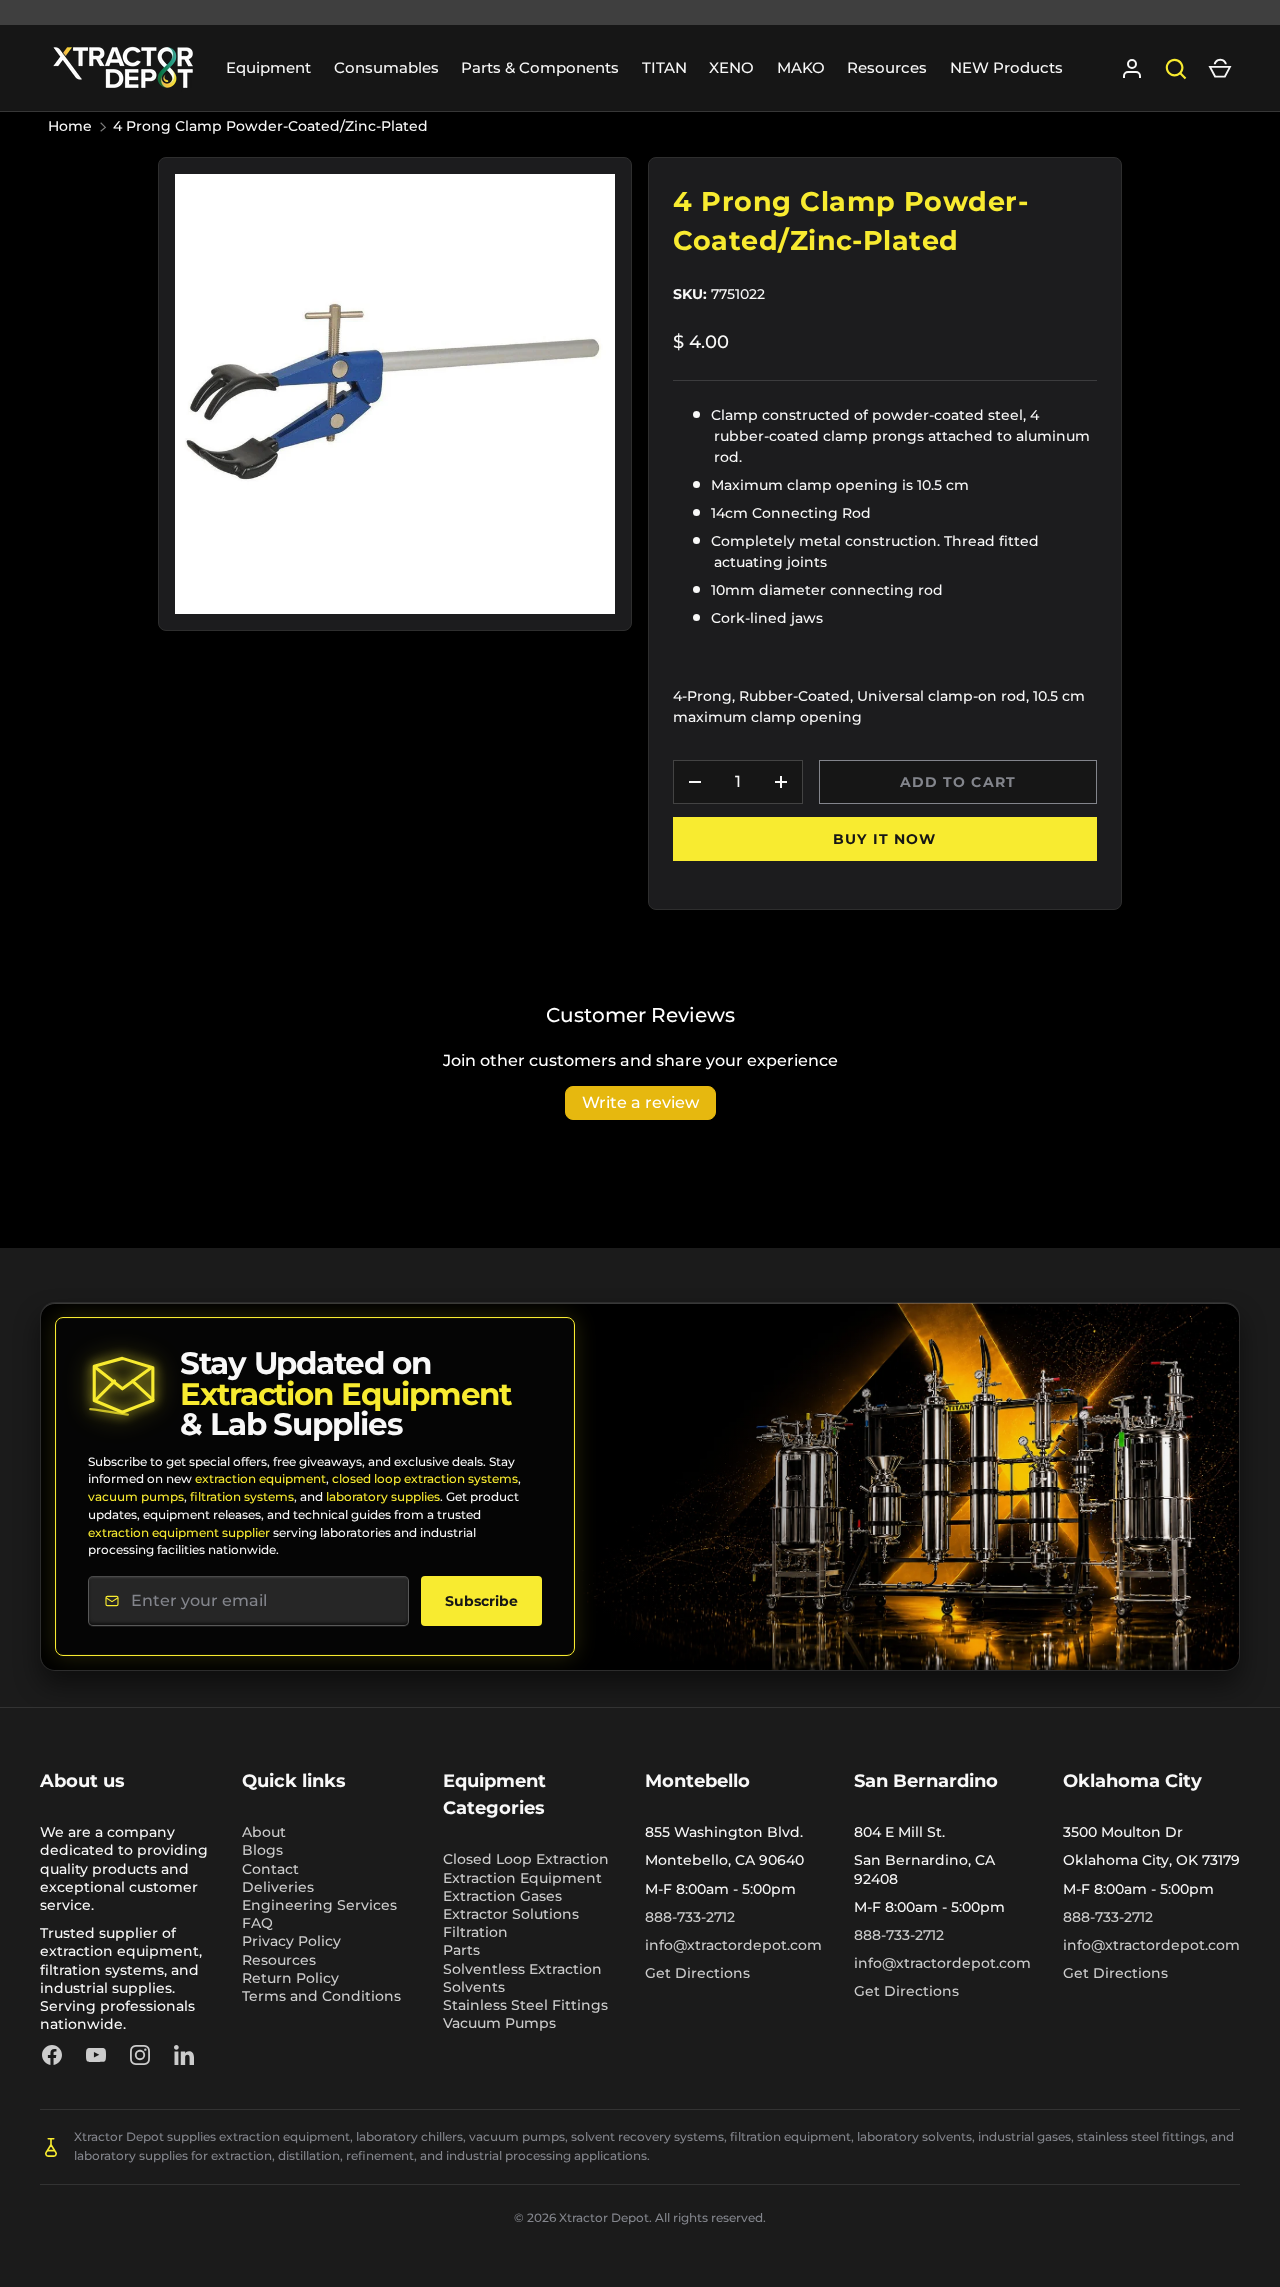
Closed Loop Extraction (526, 1859)
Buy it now (884, 839)
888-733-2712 (690, 1917)
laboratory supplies (383, 1496)
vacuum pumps (136, 1496)
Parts (461, 1950)
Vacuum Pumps (499, 2023)
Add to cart (958, 782)
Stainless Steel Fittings (525, 2005)
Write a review (640, 1102)
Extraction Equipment (522, 1878)
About (264, 1832)
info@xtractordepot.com (733, 1945)
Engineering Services (319, 1905)
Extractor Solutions (511, 1914)
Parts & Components (540, 67)
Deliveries (278, 1887)
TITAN (664, 67)
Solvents (474, 1987)
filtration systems (242, 1496)
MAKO (801, 67)
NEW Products (1006, 67)
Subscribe (481, 1601)
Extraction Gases (502, 1896)
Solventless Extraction (522, 1969)
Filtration (475, 1932)
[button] (1220, 69)
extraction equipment (260, 1478)
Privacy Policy (291, 1941)
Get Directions (697, 1973)
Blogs (262, 1850)
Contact (270, 1869)
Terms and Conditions (321, 1996)
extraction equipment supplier (179, 1532)
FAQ (257, 1923)
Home (70, 126)
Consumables (386, 67)
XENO (731, 67)
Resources (887, 67)
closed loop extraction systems (425, 1478)
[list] (395, 394)
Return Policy (290, 1978)
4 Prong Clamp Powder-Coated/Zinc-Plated (270, 126)
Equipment (268, 67)
